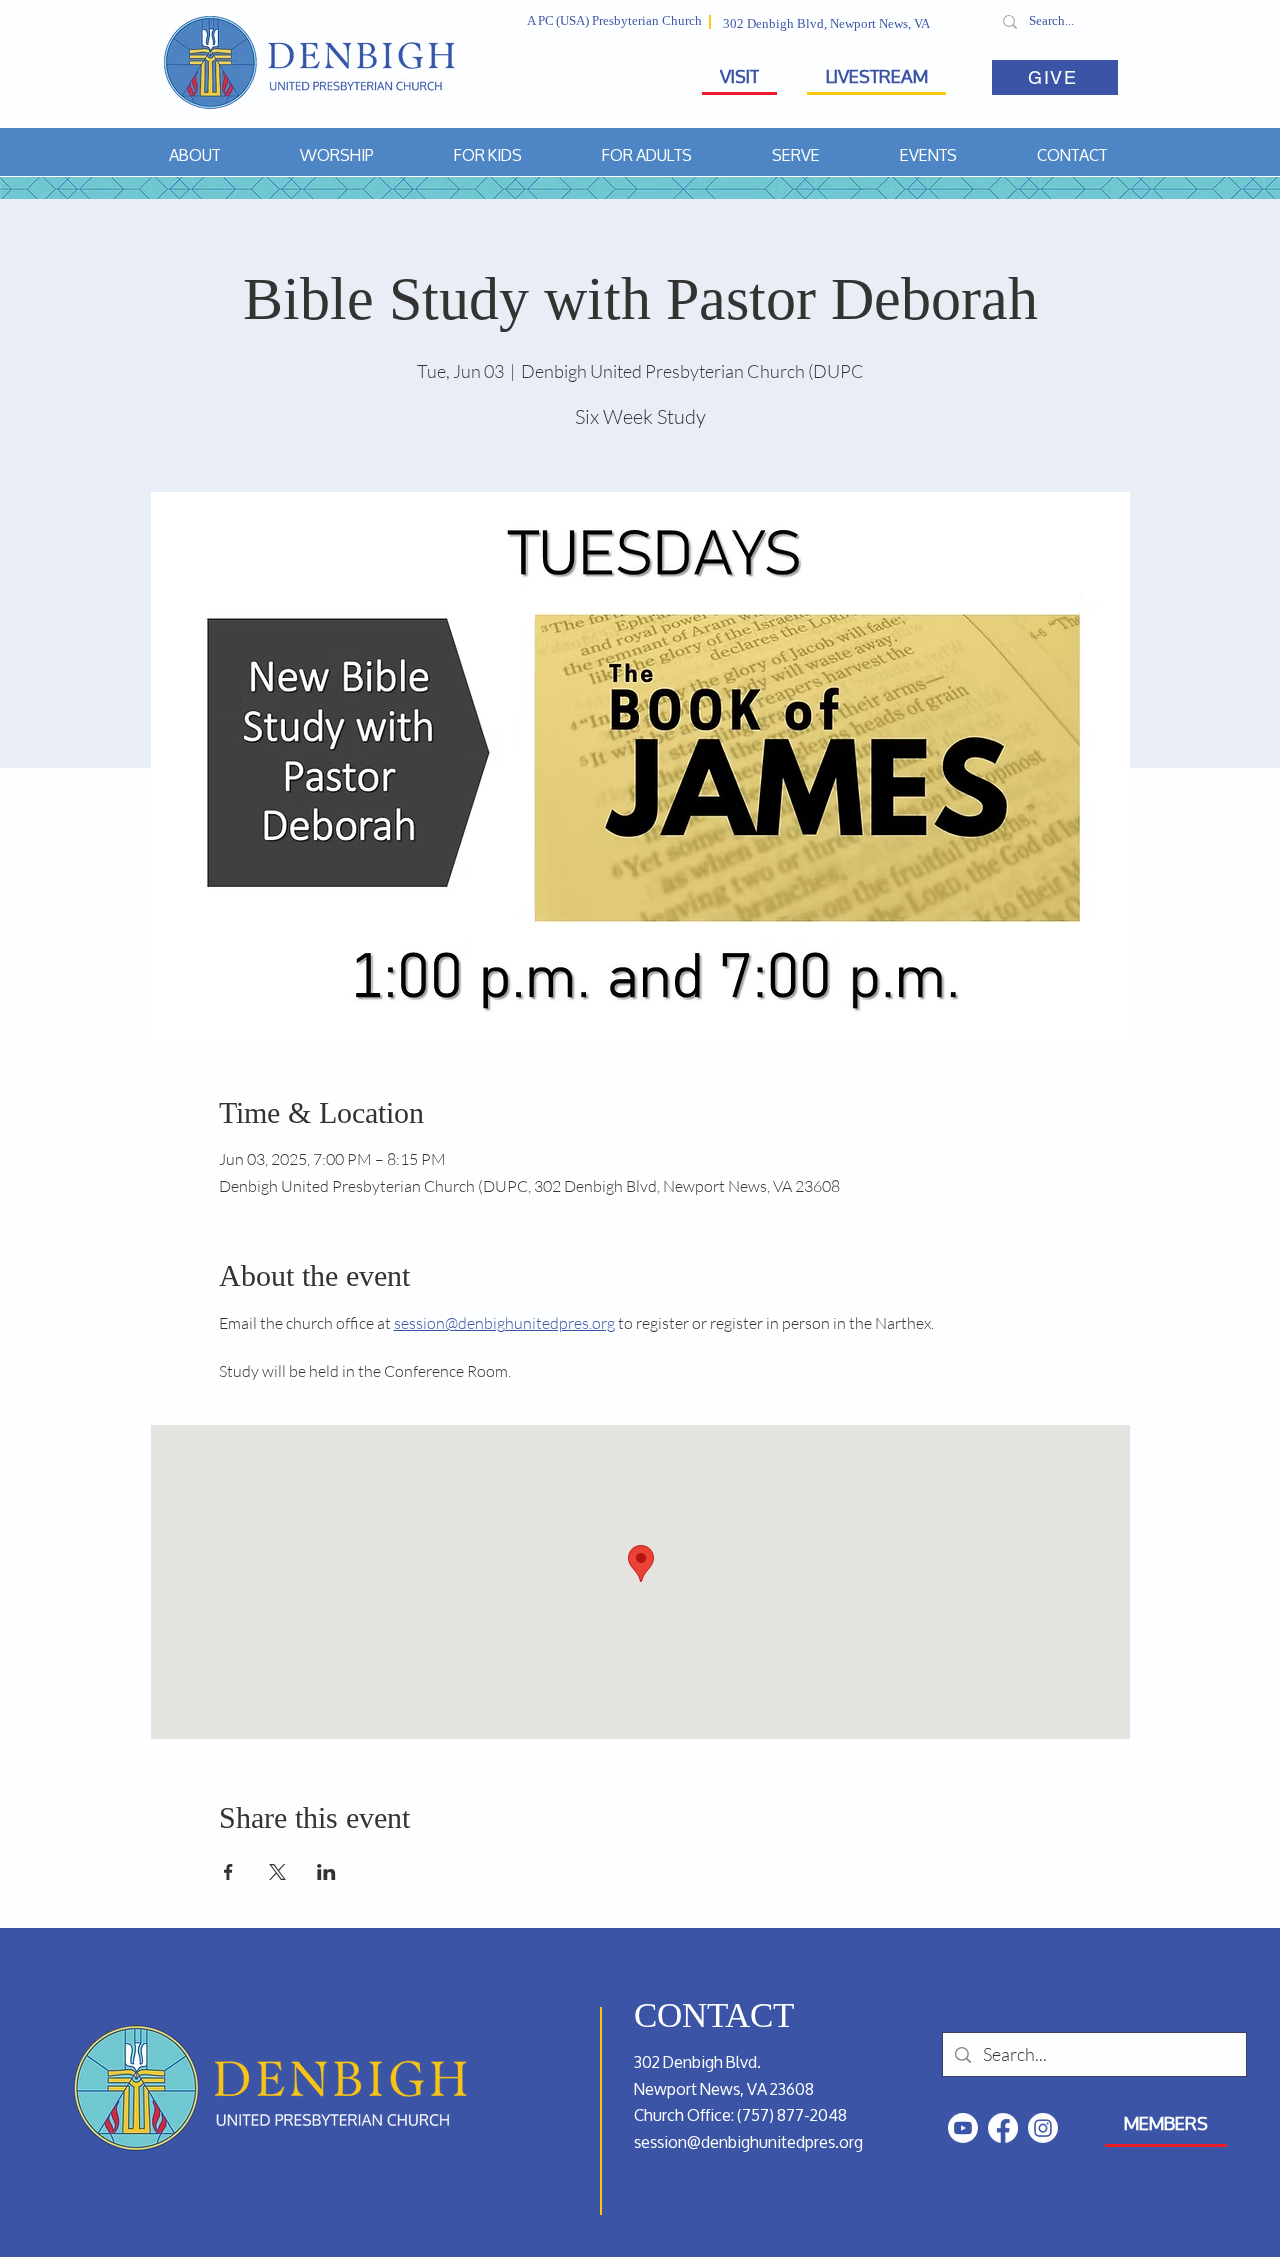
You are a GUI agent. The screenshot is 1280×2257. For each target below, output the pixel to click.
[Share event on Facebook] (228, 1872)
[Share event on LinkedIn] (326, 1872)
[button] (194, 154)
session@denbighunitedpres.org (748, 2141)
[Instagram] (1043, 2128)
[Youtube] (963, 2128)
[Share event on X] (277, 1872)
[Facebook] (1003, 2128)
